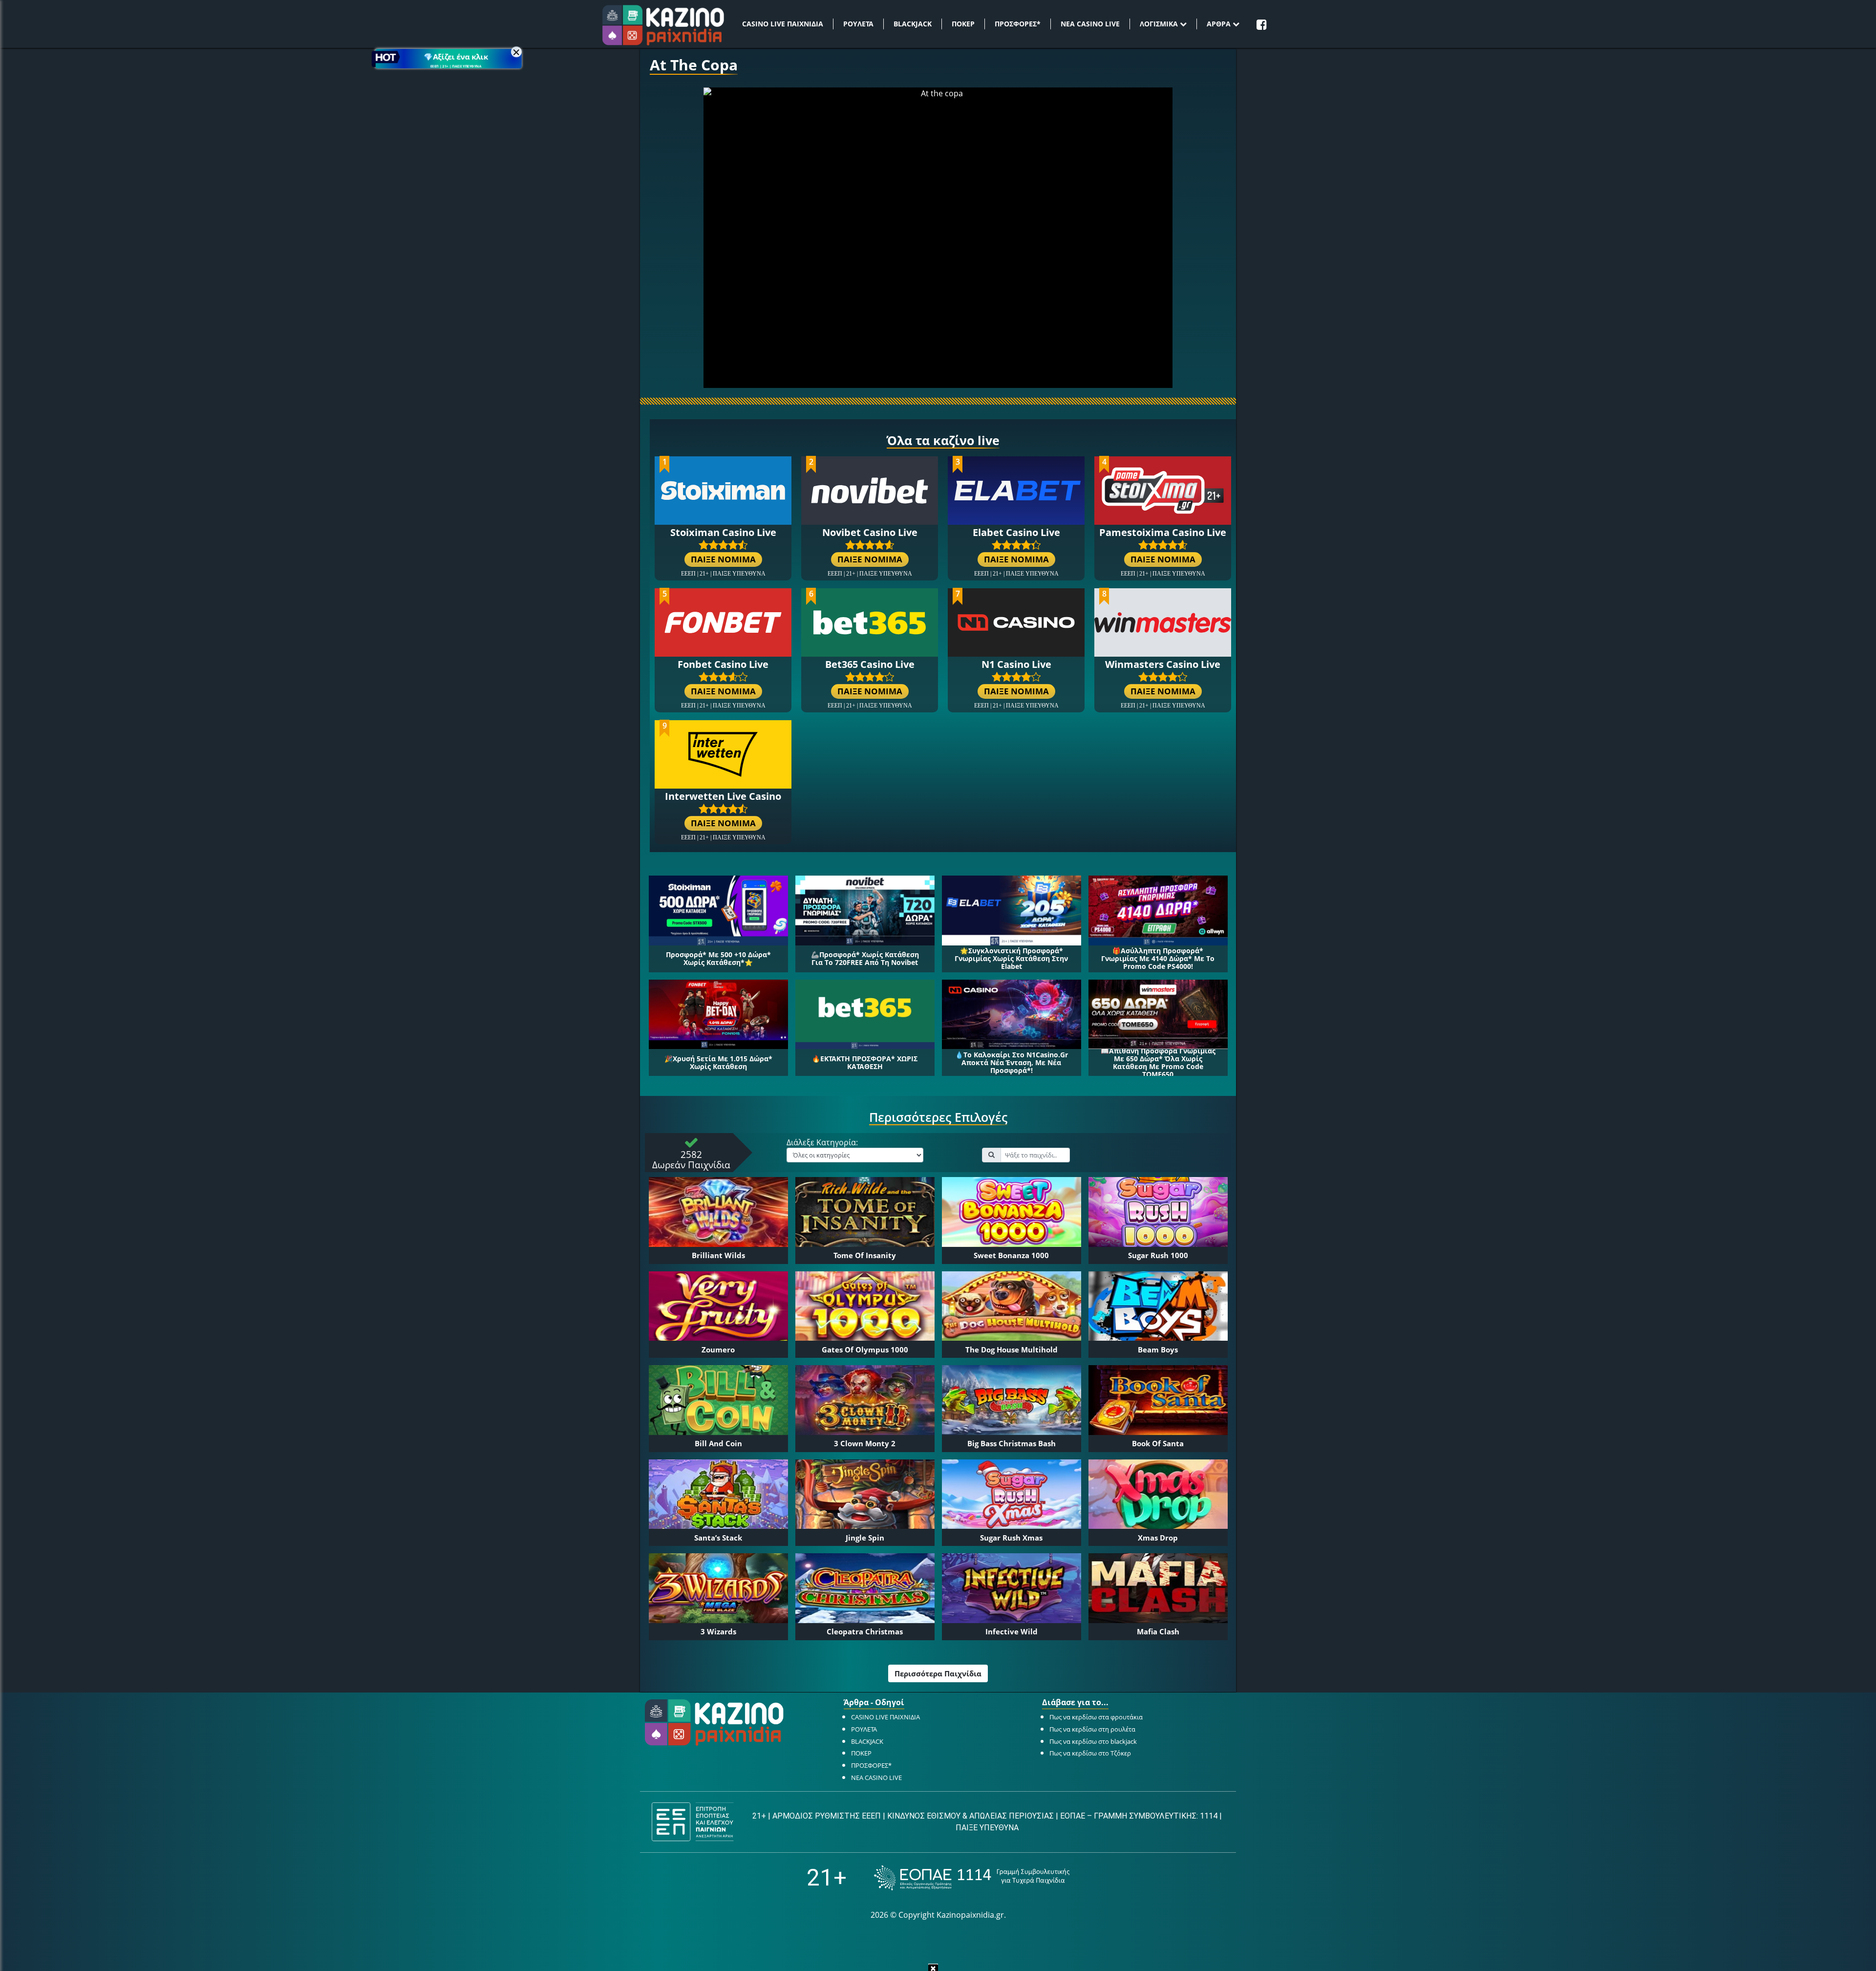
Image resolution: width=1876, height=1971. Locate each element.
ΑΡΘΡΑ (1220, 24)
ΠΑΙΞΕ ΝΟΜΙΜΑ (723, 559)
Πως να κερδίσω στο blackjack (1093, 1741)
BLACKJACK (913, 24)
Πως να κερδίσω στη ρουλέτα (1092, 1729)
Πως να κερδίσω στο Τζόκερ (1090, 1753)
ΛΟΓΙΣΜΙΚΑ (1160, 24)
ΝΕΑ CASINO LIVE (1090, 24)
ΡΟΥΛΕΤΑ (858, 24)
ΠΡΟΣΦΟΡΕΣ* (1018, 24)
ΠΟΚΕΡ (963, 24)
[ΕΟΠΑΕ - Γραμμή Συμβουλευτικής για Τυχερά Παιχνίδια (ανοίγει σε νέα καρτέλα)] (972, 1878)
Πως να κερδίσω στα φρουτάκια (1096, 1717)
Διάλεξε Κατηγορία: (822, 1143)
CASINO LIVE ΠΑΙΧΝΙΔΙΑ (783, 24)
